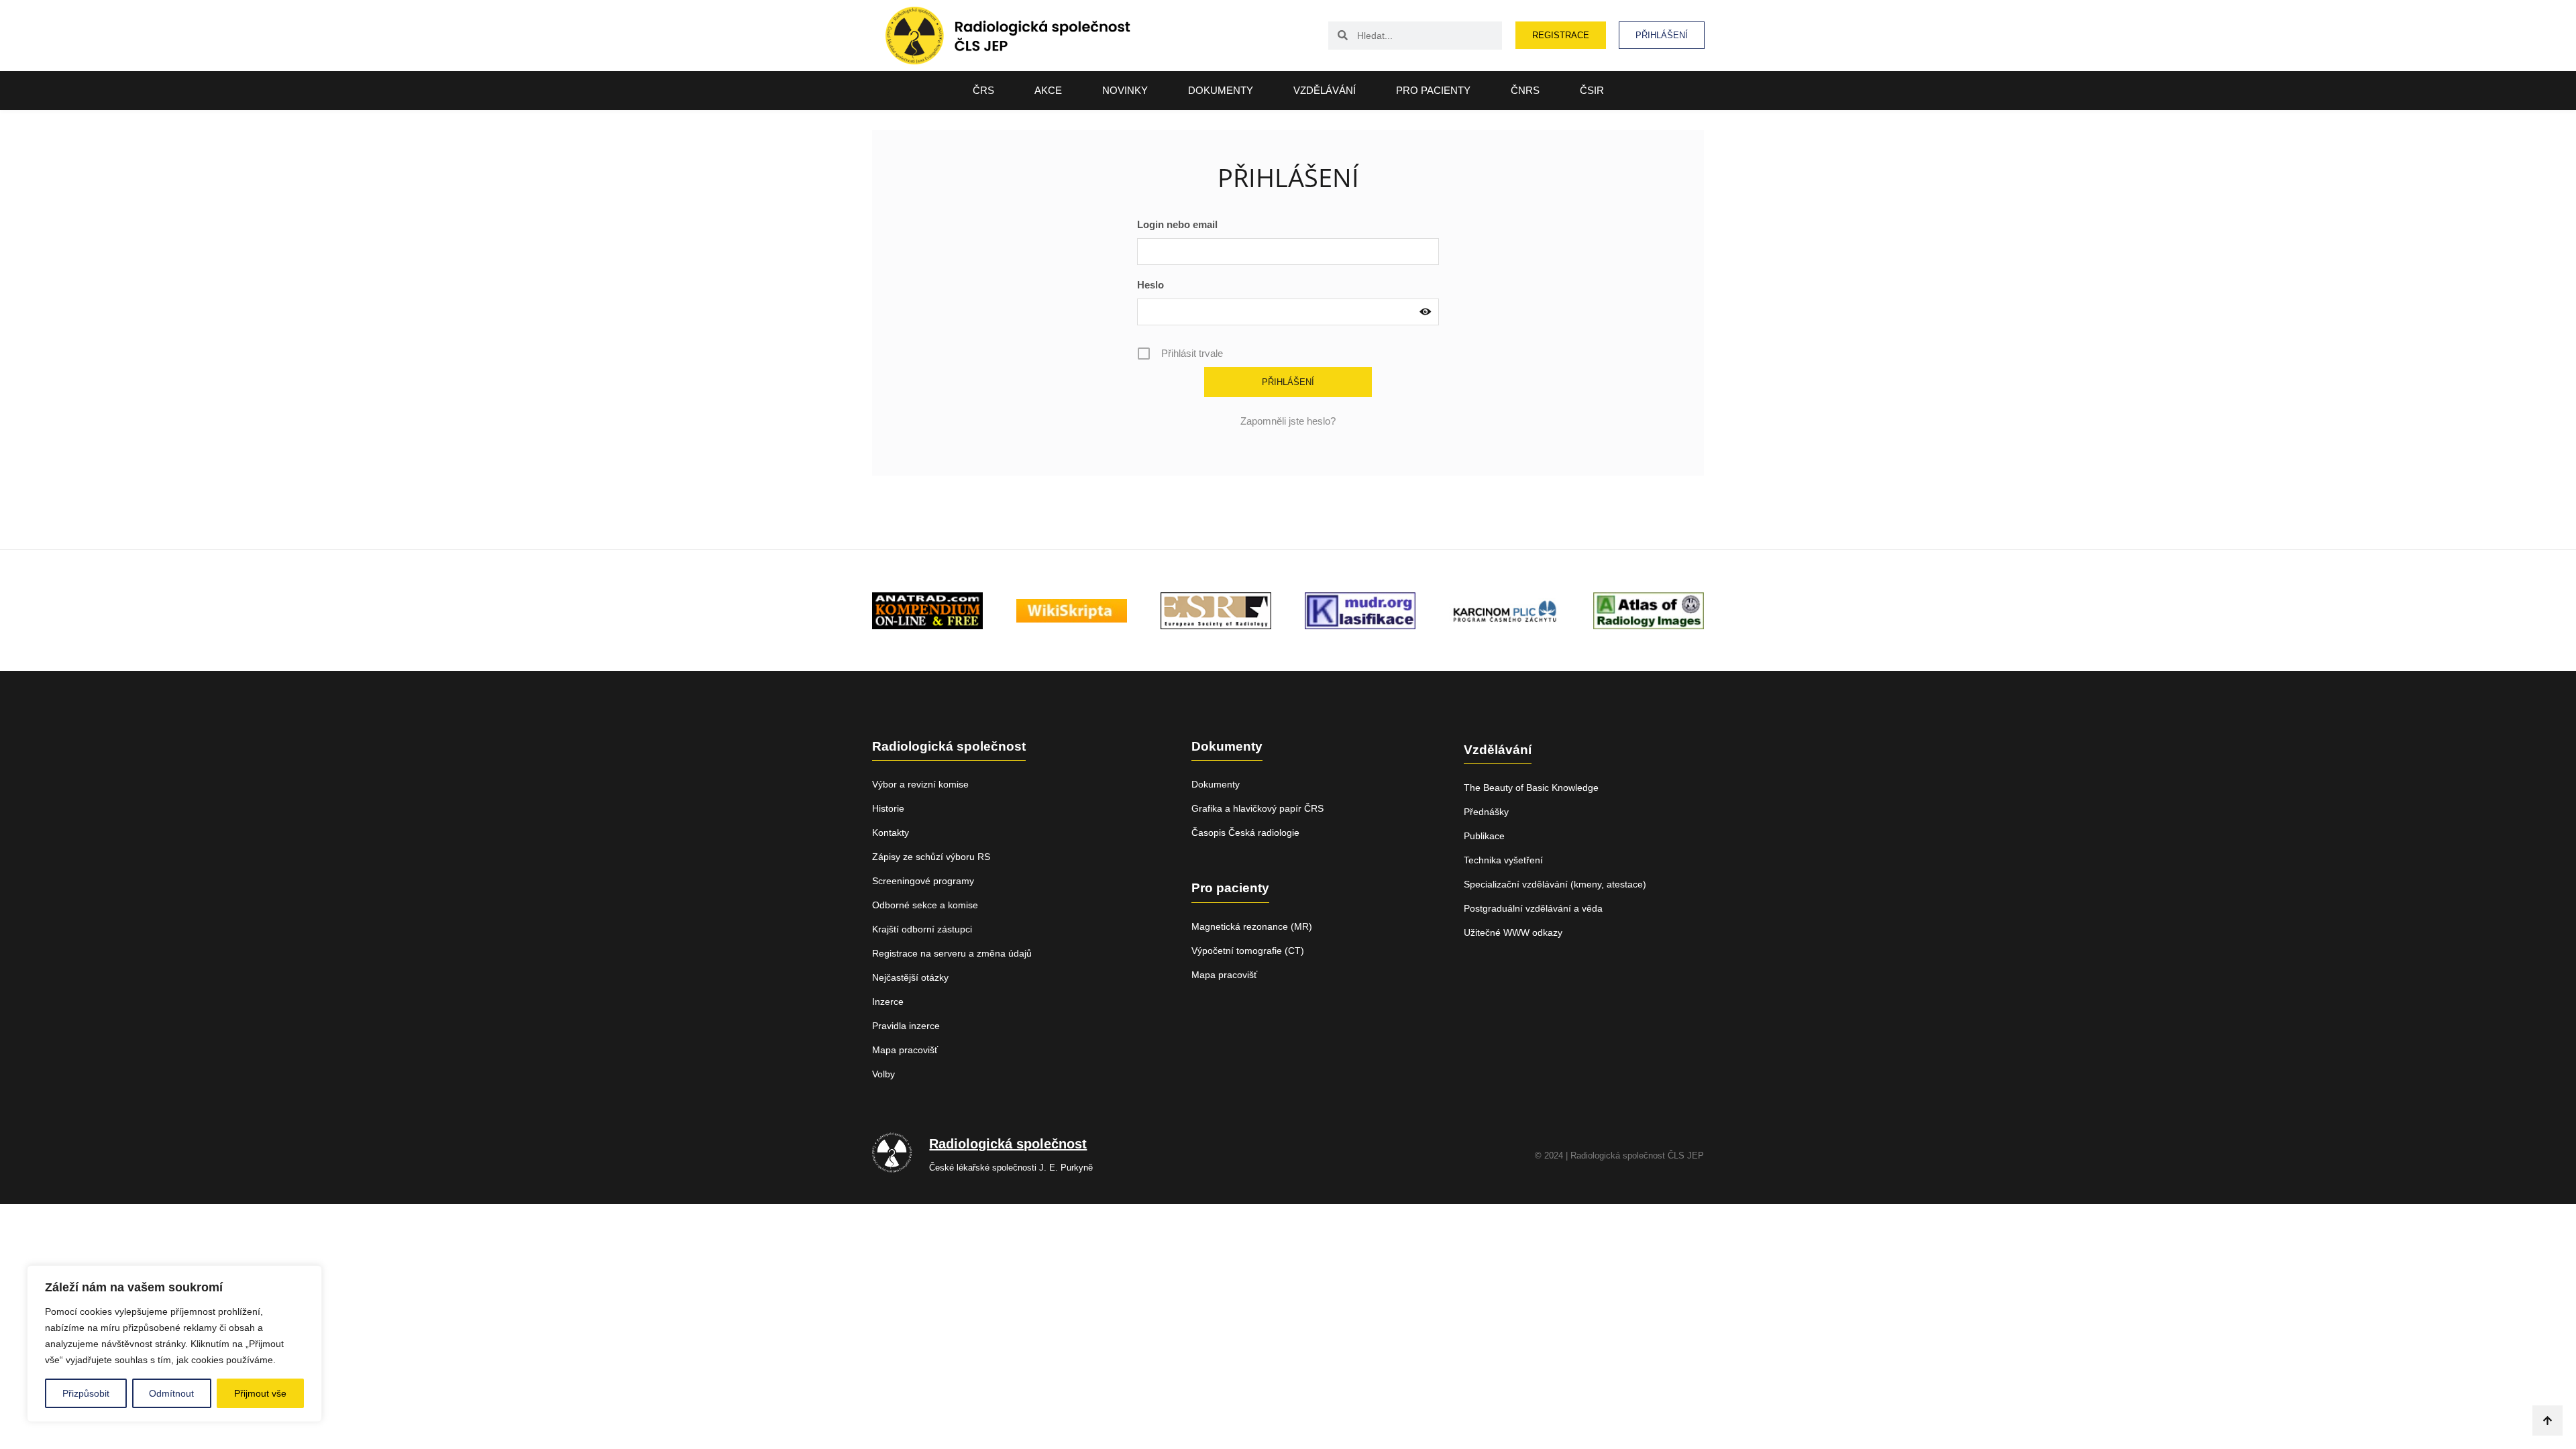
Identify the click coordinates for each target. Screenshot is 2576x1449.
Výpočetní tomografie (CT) (1248, 951)
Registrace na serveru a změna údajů (952, 953)
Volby (883, 1074)
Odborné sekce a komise (925, 905)
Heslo (1150, 285)
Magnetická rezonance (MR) (1252, 926)
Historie (888, 808)
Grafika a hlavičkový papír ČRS (1257, 808)
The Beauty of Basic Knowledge (1531, 788)
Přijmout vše (260, 1393)
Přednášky (1486, 812)
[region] (174, 1344)
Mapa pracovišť (905, 1050)
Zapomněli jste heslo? (1288, 421)
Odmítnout (171, 1393)
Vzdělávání (1325, 90)
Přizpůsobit (86, 1393)
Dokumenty (1221, 90)
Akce (1048, 90)
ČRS (983, 90)
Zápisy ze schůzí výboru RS (931, 857)
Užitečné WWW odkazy (1513, 932)
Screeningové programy (923, 881)
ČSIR (1592, 90)
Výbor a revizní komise (920, 784)
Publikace (1484, 836)
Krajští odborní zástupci (922, 929)
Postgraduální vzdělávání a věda (1533, 908)
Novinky (1125, 90)
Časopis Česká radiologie (1245, 833)
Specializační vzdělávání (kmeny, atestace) (1555, 884)
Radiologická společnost (1008, 1144)
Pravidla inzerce (906, 1026)
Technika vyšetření (1503, 860)
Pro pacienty (1433, 90)
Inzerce (888, 1002)
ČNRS (1525, 90)
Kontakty (891, 833)
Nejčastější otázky (910, 977)
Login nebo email (1177, 224)
